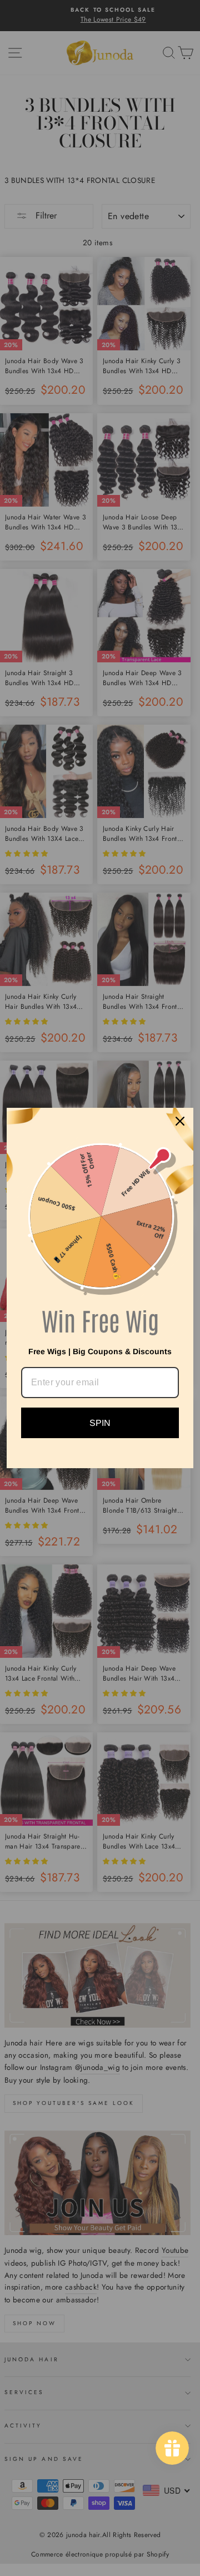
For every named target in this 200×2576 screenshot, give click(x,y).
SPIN (100, 1423)
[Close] (180, 1121)
